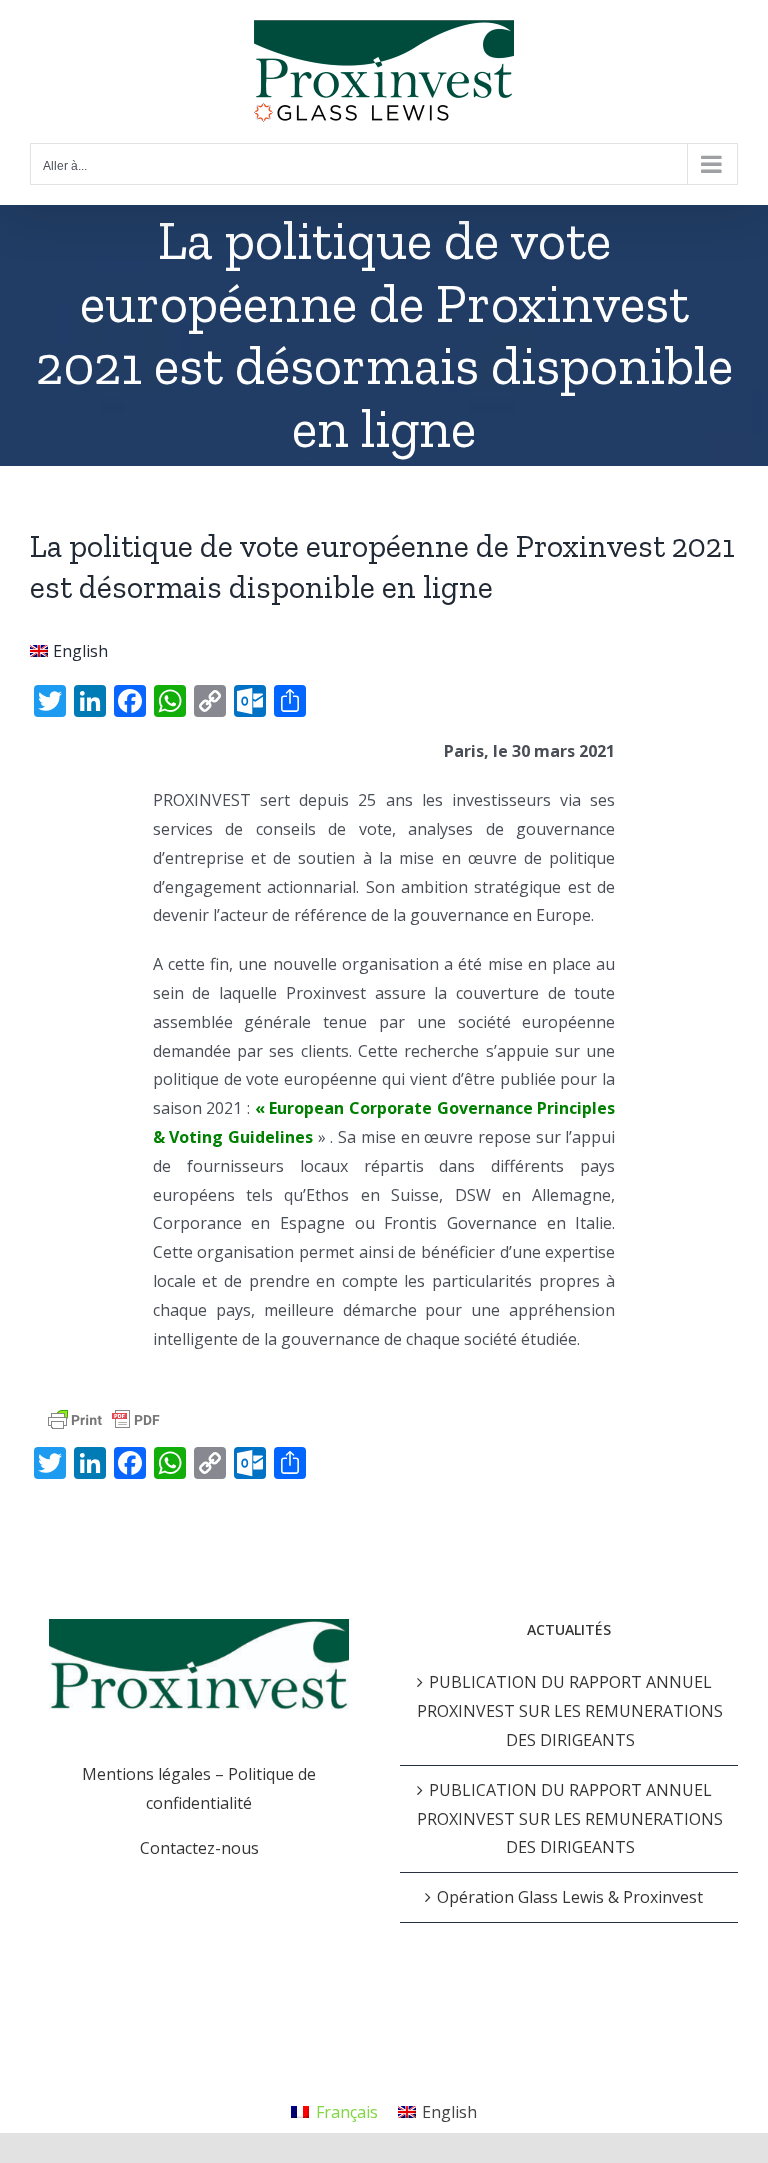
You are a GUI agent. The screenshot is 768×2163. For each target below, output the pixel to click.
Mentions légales (146, 1774)
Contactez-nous (199, 1848)
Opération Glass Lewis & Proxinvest (570, 1897)
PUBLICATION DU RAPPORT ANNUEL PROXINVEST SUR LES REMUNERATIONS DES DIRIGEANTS (570, 1711)
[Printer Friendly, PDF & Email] (104, 1419)
